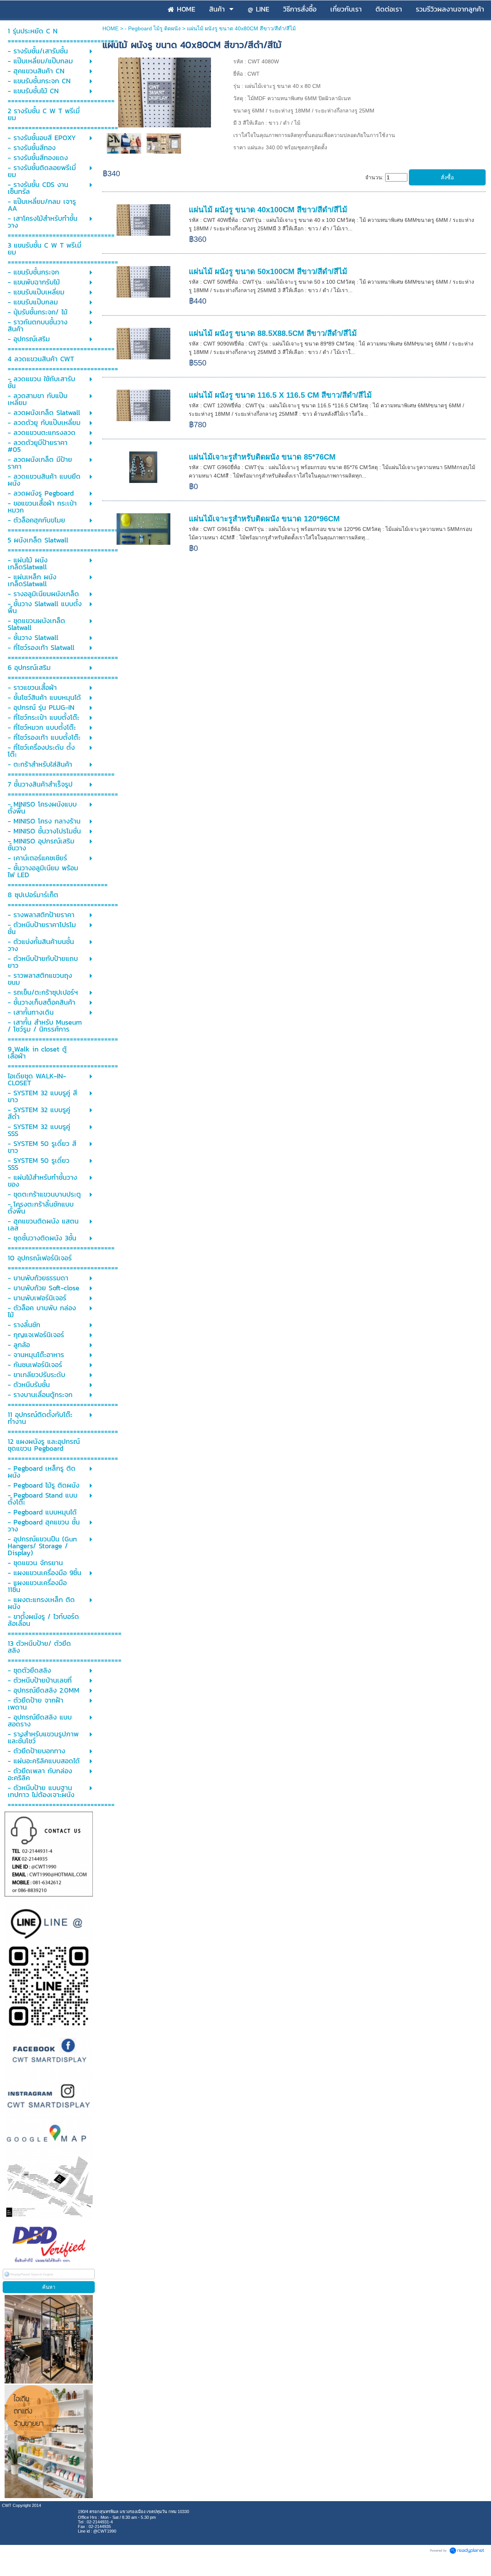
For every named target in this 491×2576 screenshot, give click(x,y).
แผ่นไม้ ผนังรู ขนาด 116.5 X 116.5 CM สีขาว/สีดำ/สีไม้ (280, 395)
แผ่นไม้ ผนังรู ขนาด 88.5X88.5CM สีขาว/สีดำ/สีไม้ (273, 333)
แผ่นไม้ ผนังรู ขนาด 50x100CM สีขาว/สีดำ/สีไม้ (268, 271)
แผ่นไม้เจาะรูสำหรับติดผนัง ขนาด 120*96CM (264, 519)
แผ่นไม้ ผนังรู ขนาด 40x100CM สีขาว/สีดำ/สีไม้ (268, 210)
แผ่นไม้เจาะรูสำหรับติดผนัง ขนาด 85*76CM (262, 457)
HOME (110, 28)
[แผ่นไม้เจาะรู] (165, 91)
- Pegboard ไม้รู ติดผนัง (153, 28)
